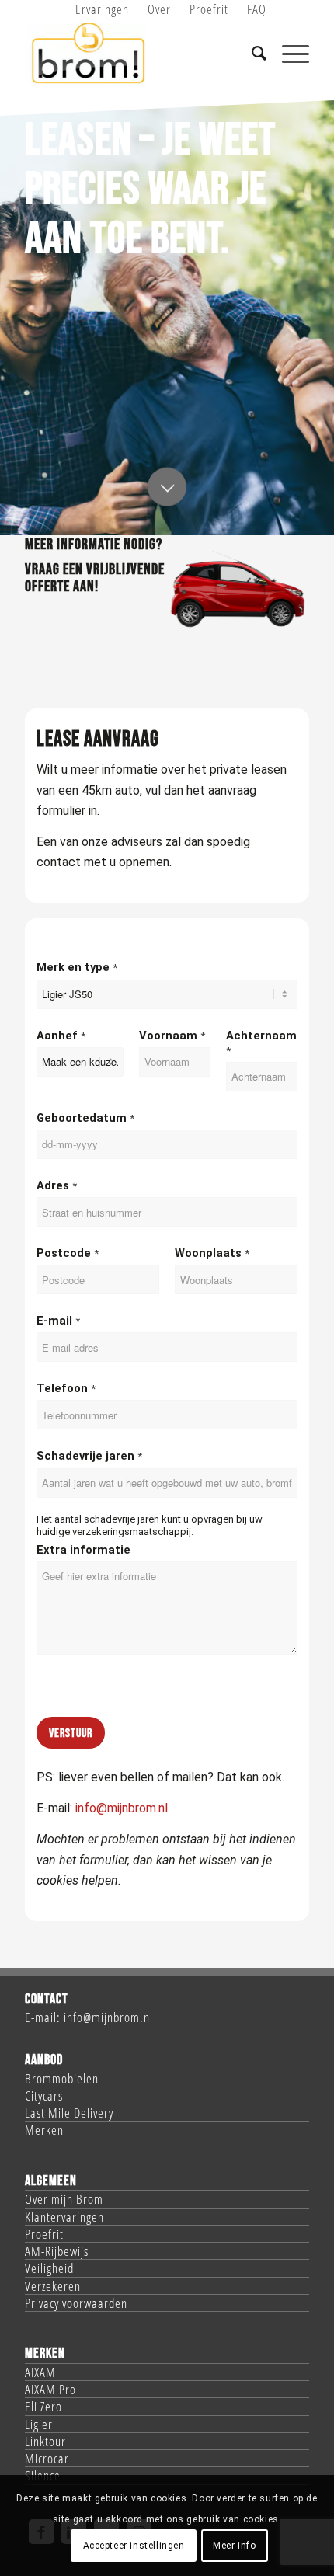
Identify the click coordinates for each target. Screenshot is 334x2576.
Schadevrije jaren (89, 1456)
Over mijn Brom (64, 2199)
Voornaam (172, 1036)
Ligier (39, 2424)
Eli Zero (43, 2406)
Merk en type (77, 967)
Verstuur (71, 1734)
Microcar (47, 2458)
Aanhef (61, 1036)
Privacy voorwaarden (76, 2303)
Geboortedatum (85, 1118)
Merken (44, 2130)
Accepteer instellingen (134, 2546)
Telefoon (66, 1388)
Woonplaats (212, 1253)
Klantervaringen (64, 2217)
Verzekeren (53, 2286)
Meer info (234, 2546)
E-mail (58, 1321)
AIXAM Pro (50, 2389)
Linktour (45, 2441)
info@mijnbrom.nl (122, 1808)
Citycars (44, 2096)
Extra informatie (83, 1550)
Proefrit (44, 2234)
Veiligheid (49, 2268)
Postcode (68, 1253)
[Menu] (288, 54)
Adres (57, 1185)
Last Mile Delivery (69, 2113)
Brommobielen (62, 2078)
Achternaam (261, 1043)
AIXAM (40, 2372)
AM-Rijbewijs (57, 2251)
